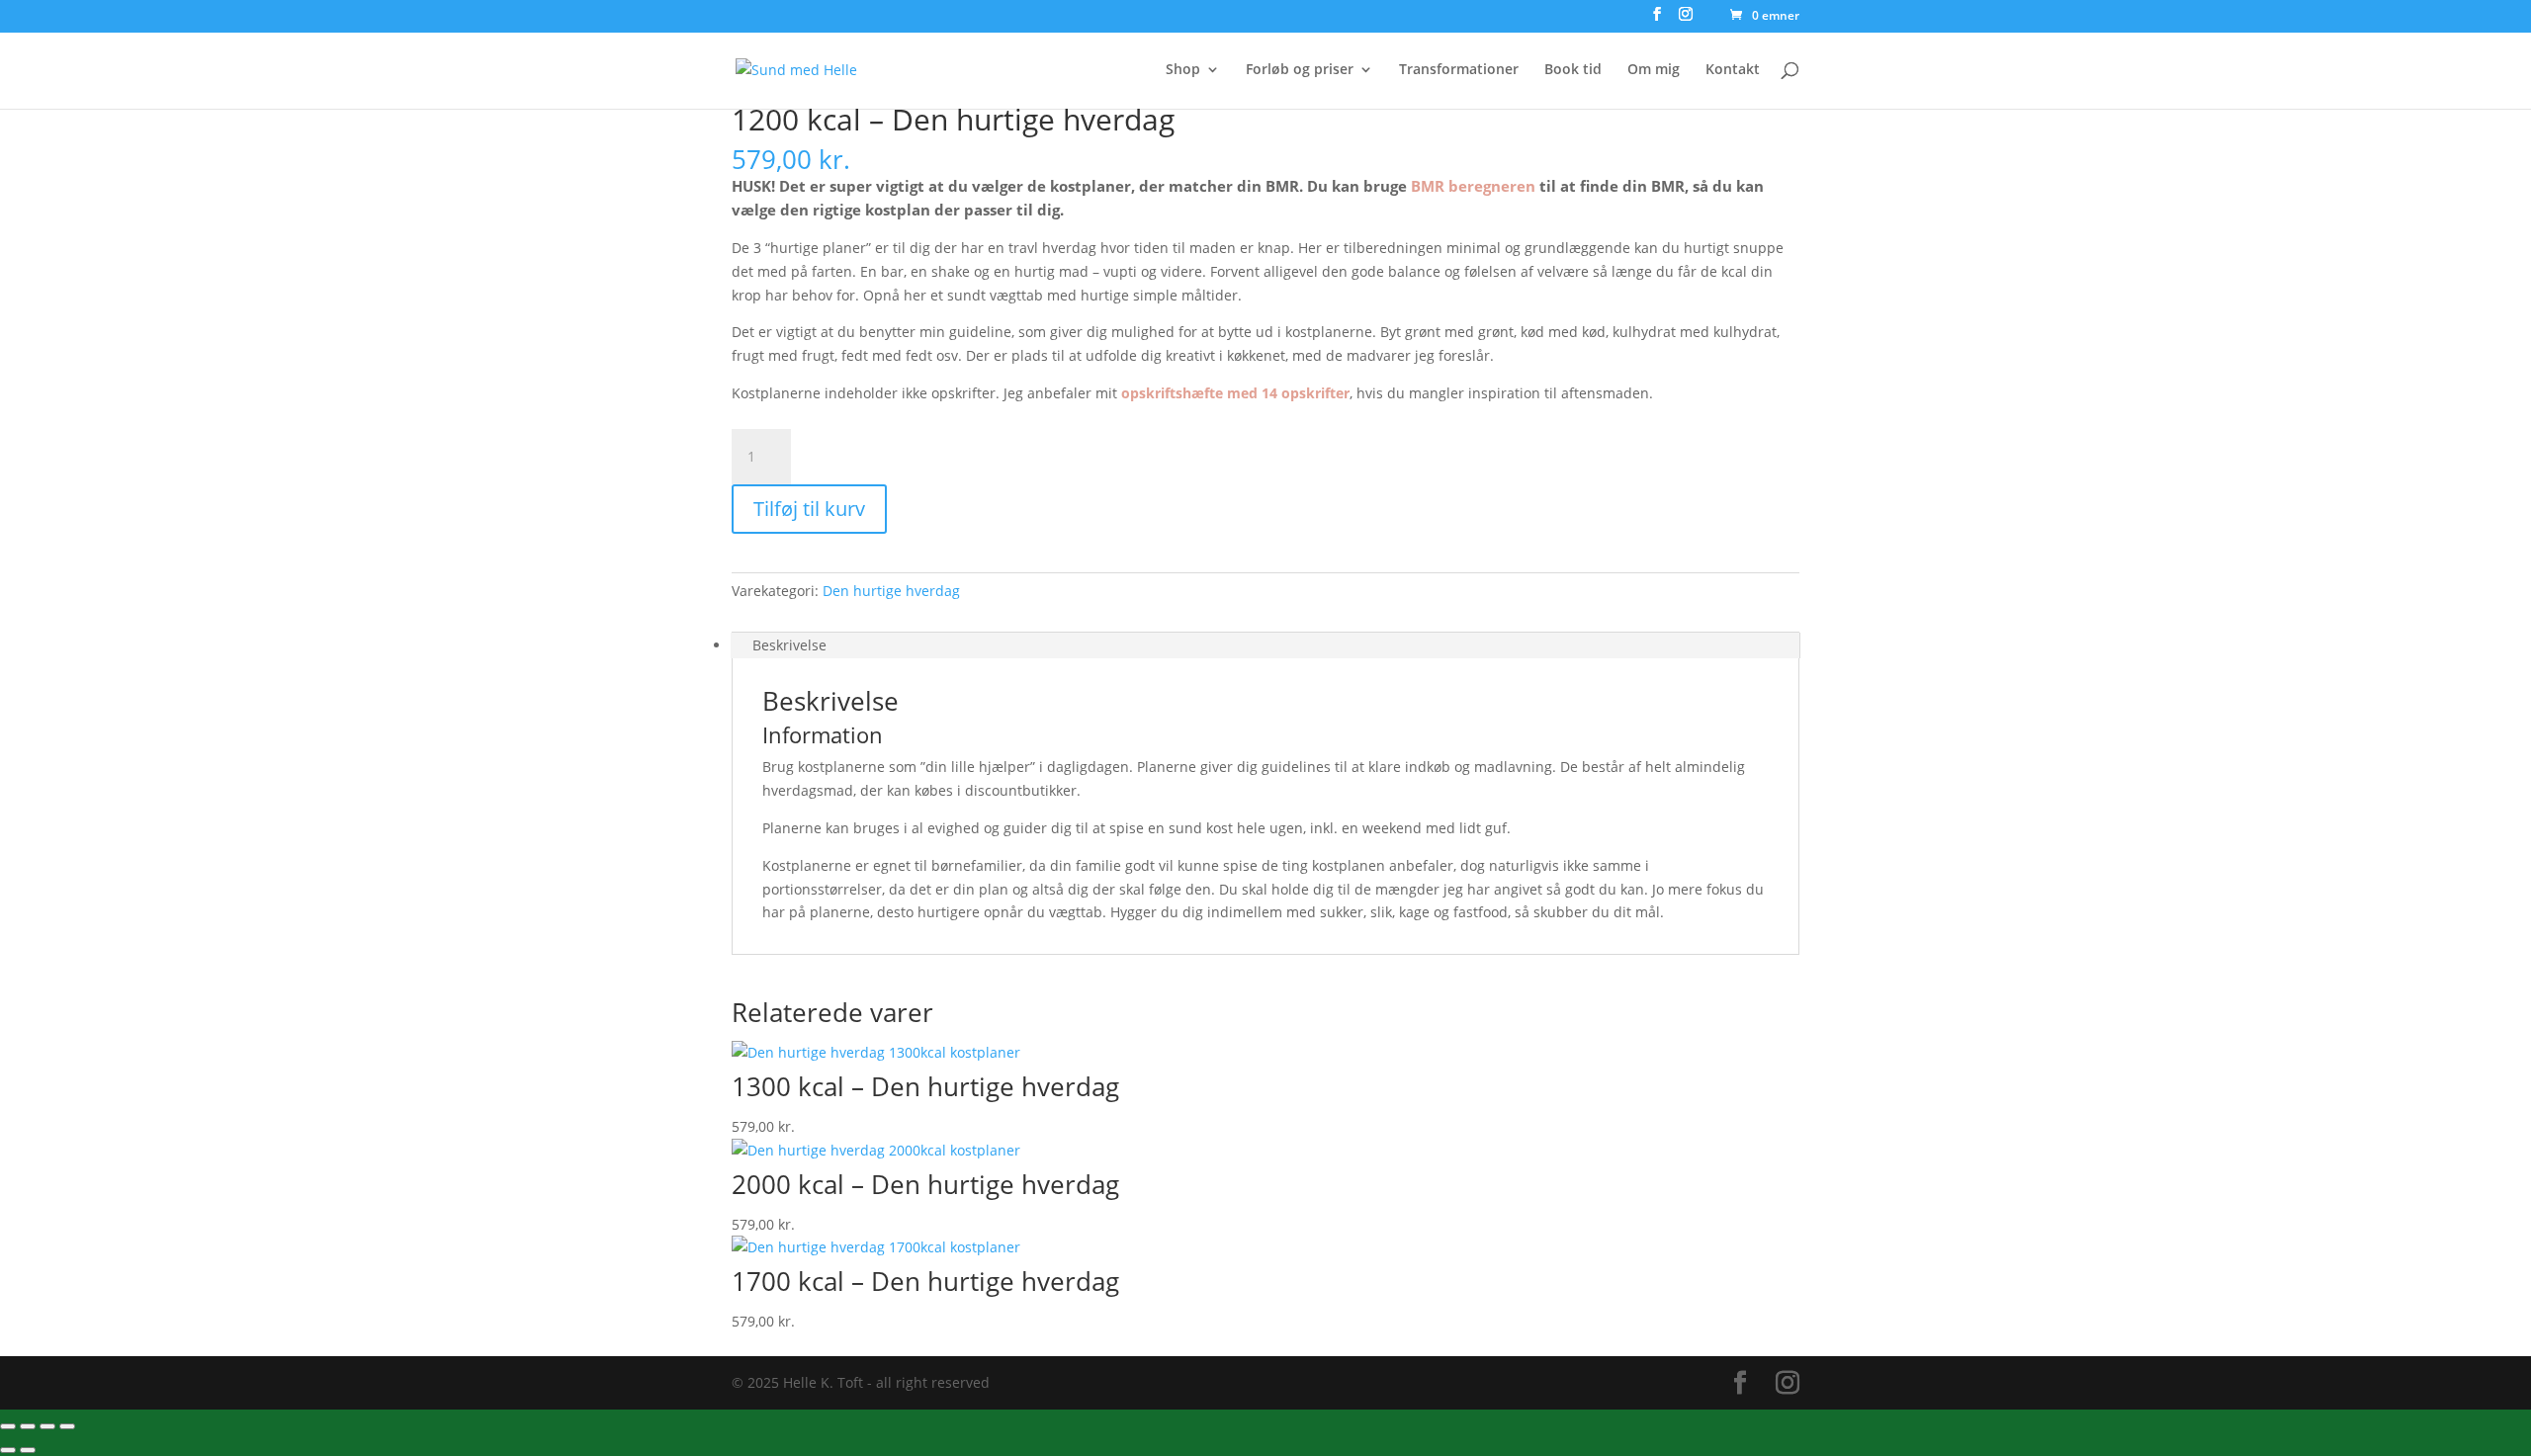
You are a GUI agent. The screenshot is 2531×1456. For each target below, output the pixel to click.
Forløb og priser (1300, 70)
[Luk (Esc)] (67, 1426)
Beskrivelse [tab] (789, 645)
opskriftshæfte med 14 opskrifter (1235, 393)
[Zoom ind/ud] (8, 1426)
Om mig (1654, 70)
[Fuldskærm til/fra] (28, 1426)
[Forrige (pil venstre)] (8, 1450)
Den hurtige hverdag (891, 591)
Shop (1183, 70)
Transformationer (1459, 70)
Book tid (1573, 70)
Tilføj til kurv (809, 509)
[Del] (47, 1426)
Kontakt (1733, 70)
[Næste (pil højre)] (28, 1450)
